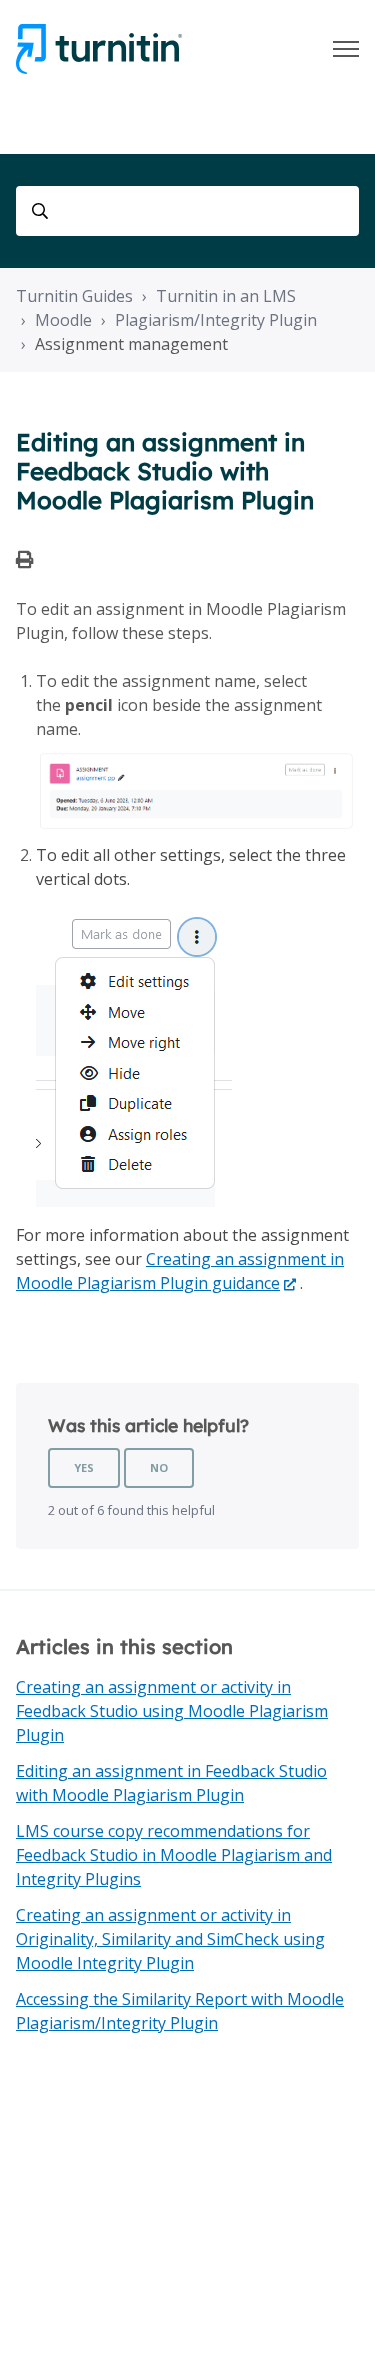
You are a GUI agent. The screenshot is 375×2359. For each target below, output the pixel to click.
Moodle (63, 320)
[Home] (99, 49)
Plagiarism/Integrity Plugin (216, 320)
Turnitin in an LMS (226, 296)
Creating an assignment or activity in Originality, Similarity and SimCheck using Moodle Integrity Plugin (170, 1939)
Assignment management (131, 344)
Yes (84, 1467)
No (159, 1467)
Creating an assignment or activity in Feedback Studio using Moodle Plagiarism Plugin (172, 1711)
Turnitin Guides (74, 296)
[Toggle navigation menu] (346, 49)
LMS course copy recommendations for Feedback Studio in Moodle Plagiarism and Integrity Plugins (174, 1855)
